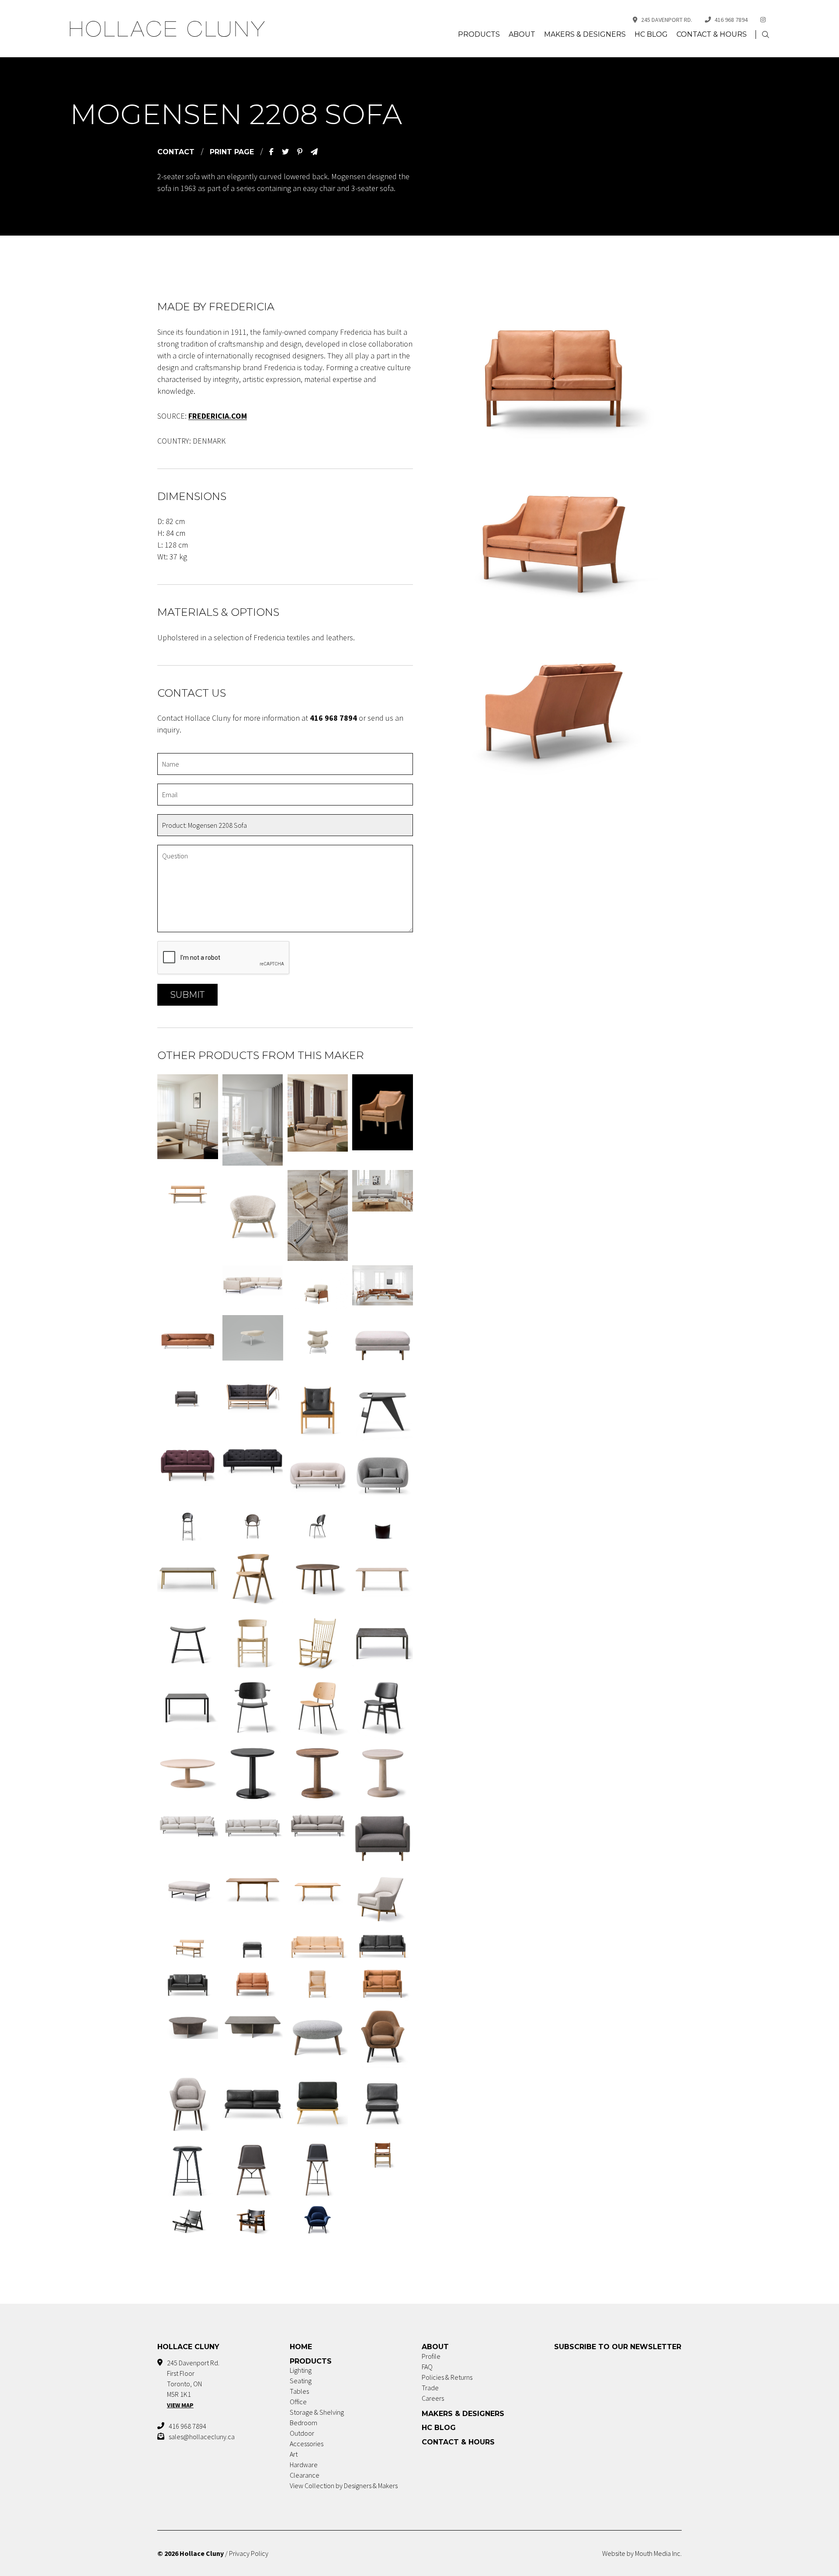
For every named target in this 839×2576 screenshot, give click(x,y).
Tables (299, 2391)
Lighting (301, 2370)
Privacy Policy (249, 2553)
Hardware (304, 2465)
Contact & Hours (712, 34)
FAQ (427, 2367)
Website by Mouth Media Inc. (642, 2553)
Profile (431, 2356)
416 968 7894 (731, 20)
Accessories (307, 2444)
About (522, 34)
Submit (187, 995)
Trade (430, 2388)
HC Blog (651, 34)
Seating (301, 2381)
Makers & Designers (585, 34)
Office (298, 2402)
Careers (433, 2398)
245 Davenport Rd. (667, 20)
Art (294, 2454)
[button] (766, 35)
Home (301, 2347)
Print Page (232, 152)
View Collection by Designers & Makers (344, 2486)
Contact (176, 152)
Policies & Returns (447, 2377)
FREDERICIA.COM (218, 416)
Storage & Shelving (317, 2412)
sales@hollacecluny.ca (202, 2437)
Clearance (305, 2475)
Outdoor (302, 2433)
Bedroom (303, 2423)
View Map (180, 2405)
